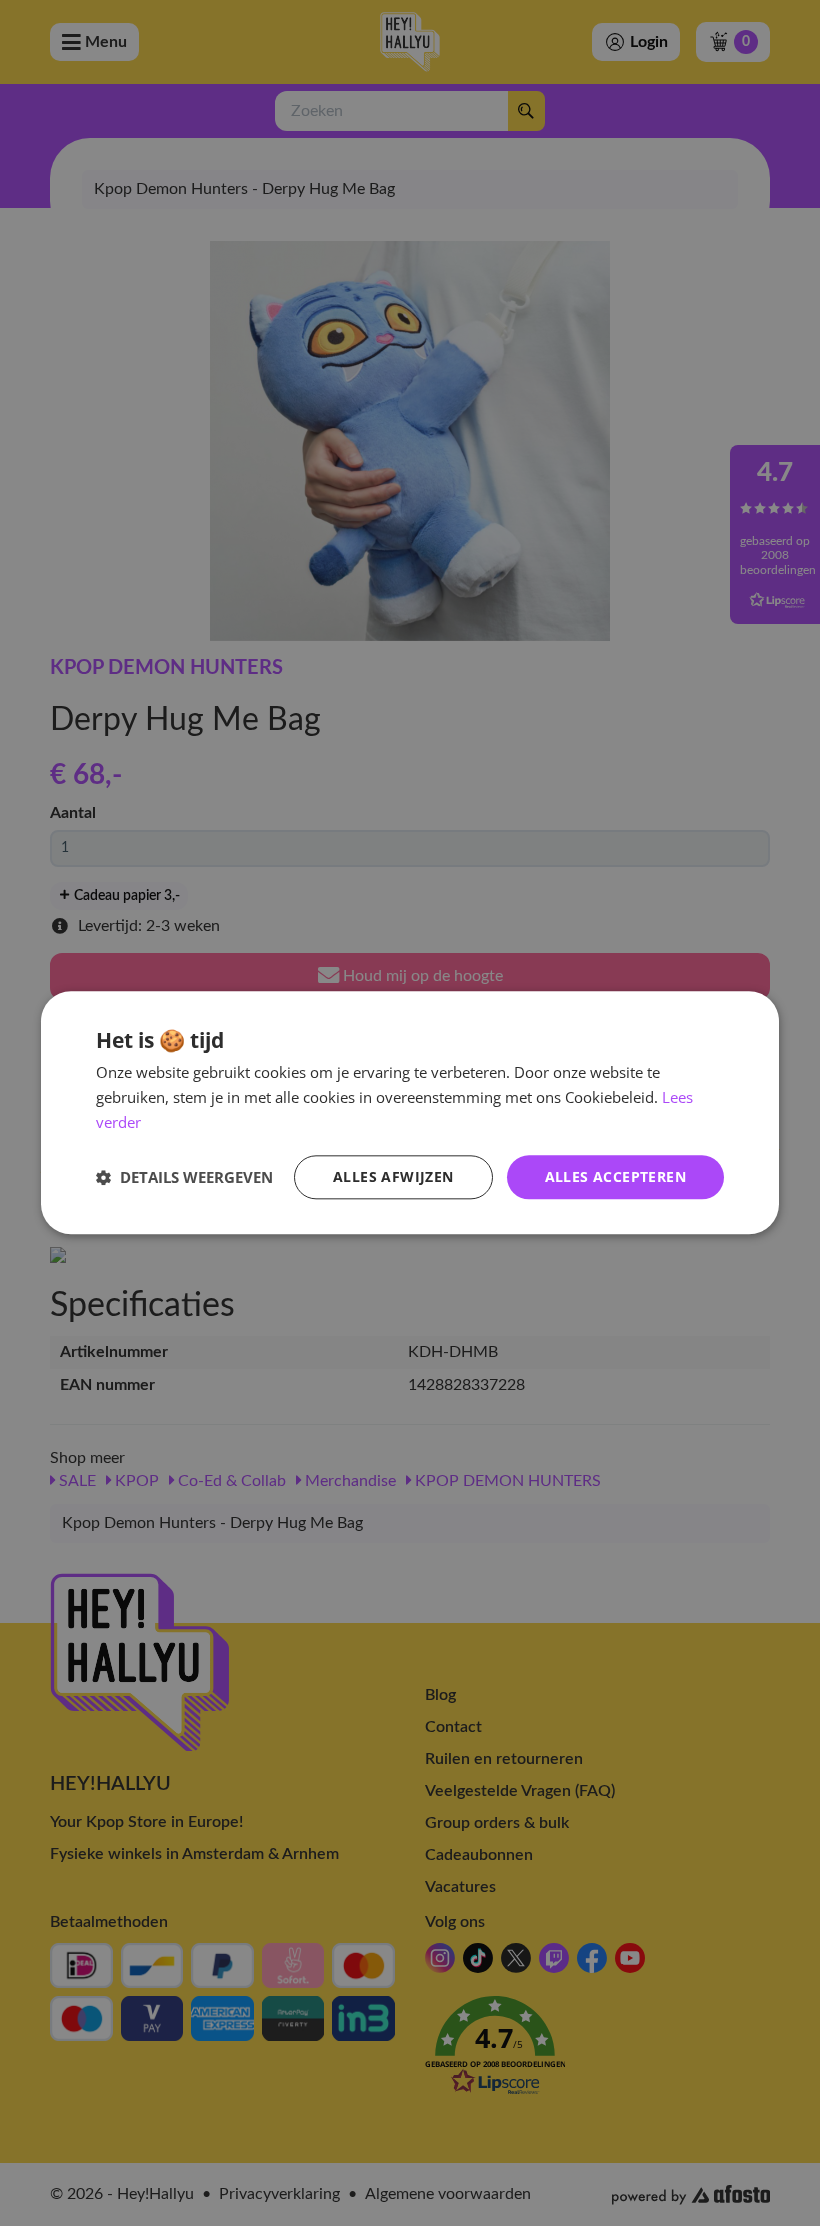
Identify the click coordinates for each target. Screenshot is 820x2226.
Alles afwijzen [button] (393, 1176)
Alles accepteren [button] (615, 1176)
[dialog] (410, 1112)
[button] (184, 1177)
